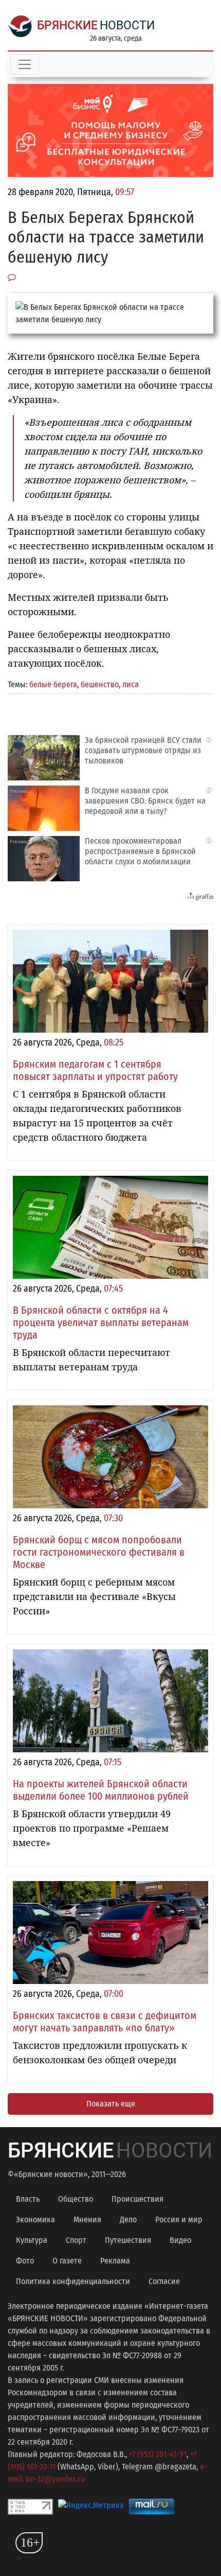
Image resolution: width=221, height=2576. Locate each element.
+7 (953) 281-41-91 (158, 2454)
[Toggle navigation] (25, 64)
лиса (131, 684)
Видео (180, 2240)
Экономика (35, 2220)
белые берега (53, 684)
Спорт (76, 2240)
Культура (32, 2240)
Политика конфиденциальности (73, 2281)
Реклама (115, 2261)
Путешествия (128, 2240)
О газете (67, 2261)
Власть (28, 2199)
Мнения (87, 2220)
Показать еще (111, 2104)
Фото (25, 2261)
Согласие (164, 2281)
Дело (128, 2220)
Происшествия (137, 2199)
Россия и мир (179, 2220)
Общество (76, 2199)
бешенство (100, 684)
